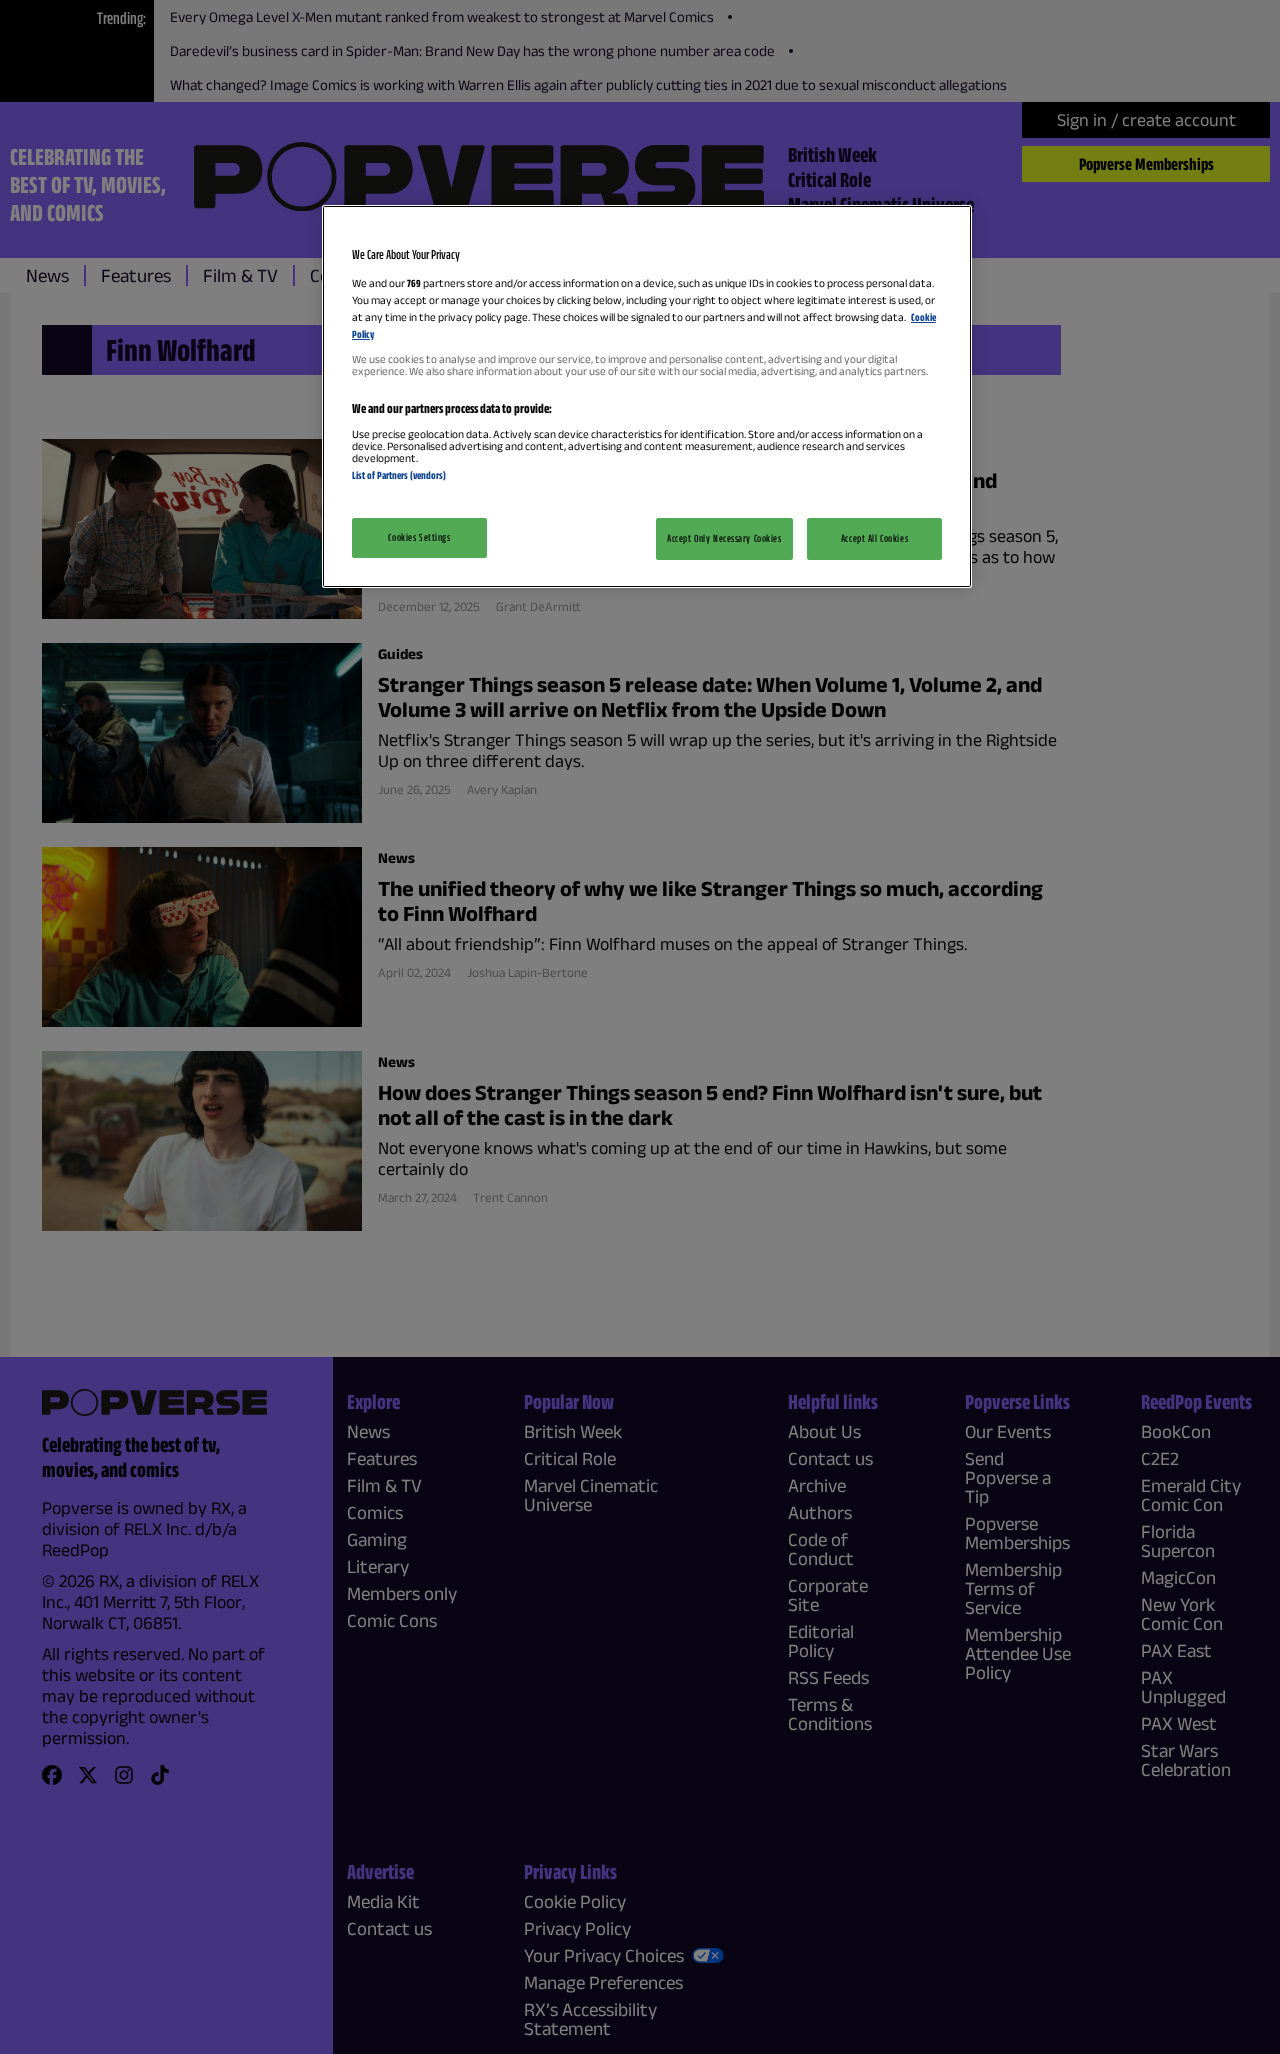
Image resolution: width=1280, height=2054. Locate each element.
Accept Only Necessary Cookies (724, 538)
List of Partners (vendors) (399, 475)
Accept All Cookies (874, 538)
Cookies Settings (419, 537)
